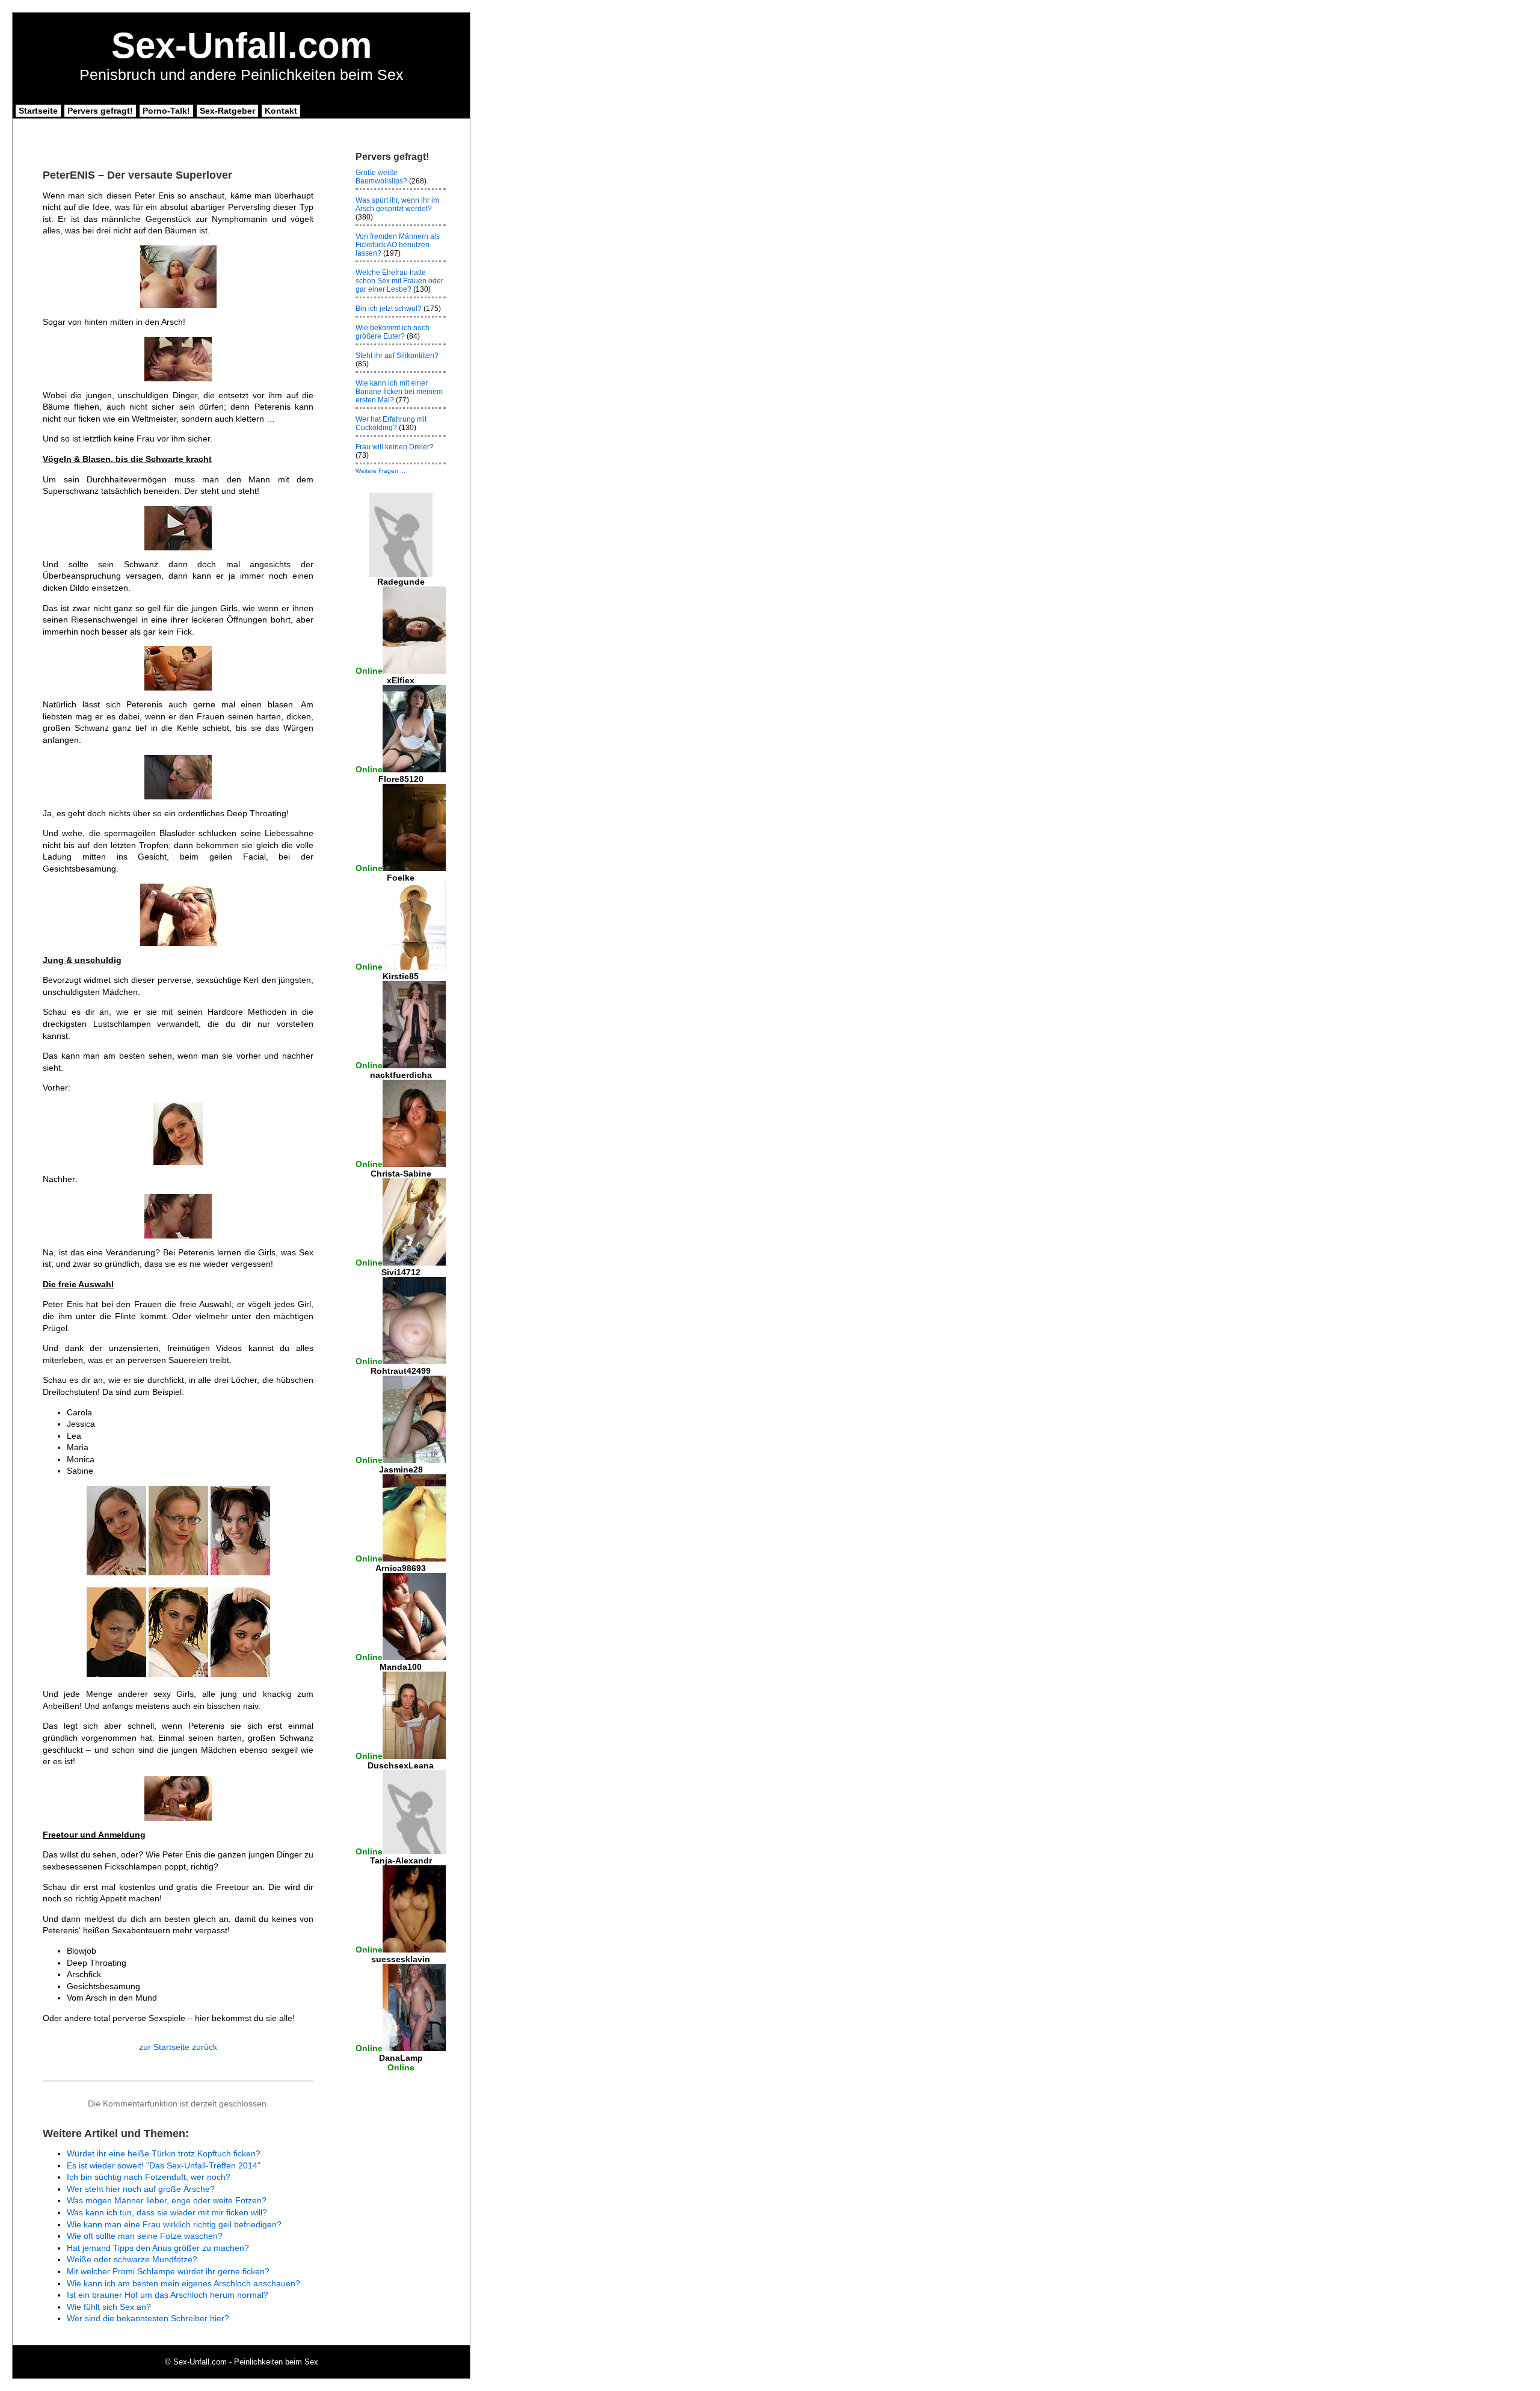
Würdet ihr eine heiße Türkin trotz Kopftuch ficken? (164, 2153)
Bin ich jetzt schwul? (389, 309)
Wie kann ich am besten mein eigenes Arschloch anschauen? (183, 2283)
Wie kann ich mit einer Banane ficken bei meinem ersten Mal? (399, 392)
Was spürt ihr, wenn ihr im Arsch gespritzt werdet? (397, 205)
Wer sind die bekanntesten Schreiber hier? (148, 2318)
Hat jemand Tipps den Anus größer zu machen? (158, 2248)
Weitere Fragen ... (380, 471)
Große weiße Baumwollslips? (381, 177)
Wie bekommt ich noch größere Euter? (393, 332)
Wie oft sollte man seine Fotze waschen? (145, 2236)
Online (369, 671)
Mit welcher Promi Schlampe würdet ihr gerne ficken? (168, 2271)
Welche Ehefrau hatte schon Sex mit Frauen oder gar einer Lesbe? (399, 281)
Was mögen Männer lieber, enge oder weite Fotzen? (167, 2200)
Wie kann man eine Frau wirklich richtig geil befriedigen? (174, 2224)
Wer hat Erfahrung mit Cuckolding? (391, 423)
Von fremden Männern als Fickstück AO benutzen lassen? (398, 245)
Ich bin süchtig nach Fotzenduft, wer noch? (149, 2177)
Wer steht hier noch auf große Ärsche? (141, 2189)
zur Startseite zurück (178, 2047)
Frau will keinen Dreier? (395, 447)
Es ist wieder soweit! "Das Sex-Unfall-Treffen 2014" (164, 2165)
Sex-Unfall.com (242, 45)
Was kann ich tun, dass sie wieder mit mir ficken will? (167, 2212)
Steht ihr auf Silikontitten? (397, 355)
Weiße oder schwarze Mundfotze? (132, 2259)
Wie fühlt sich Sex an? (109, 2307)
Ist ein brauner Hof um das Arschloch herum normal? (168, 2295)
